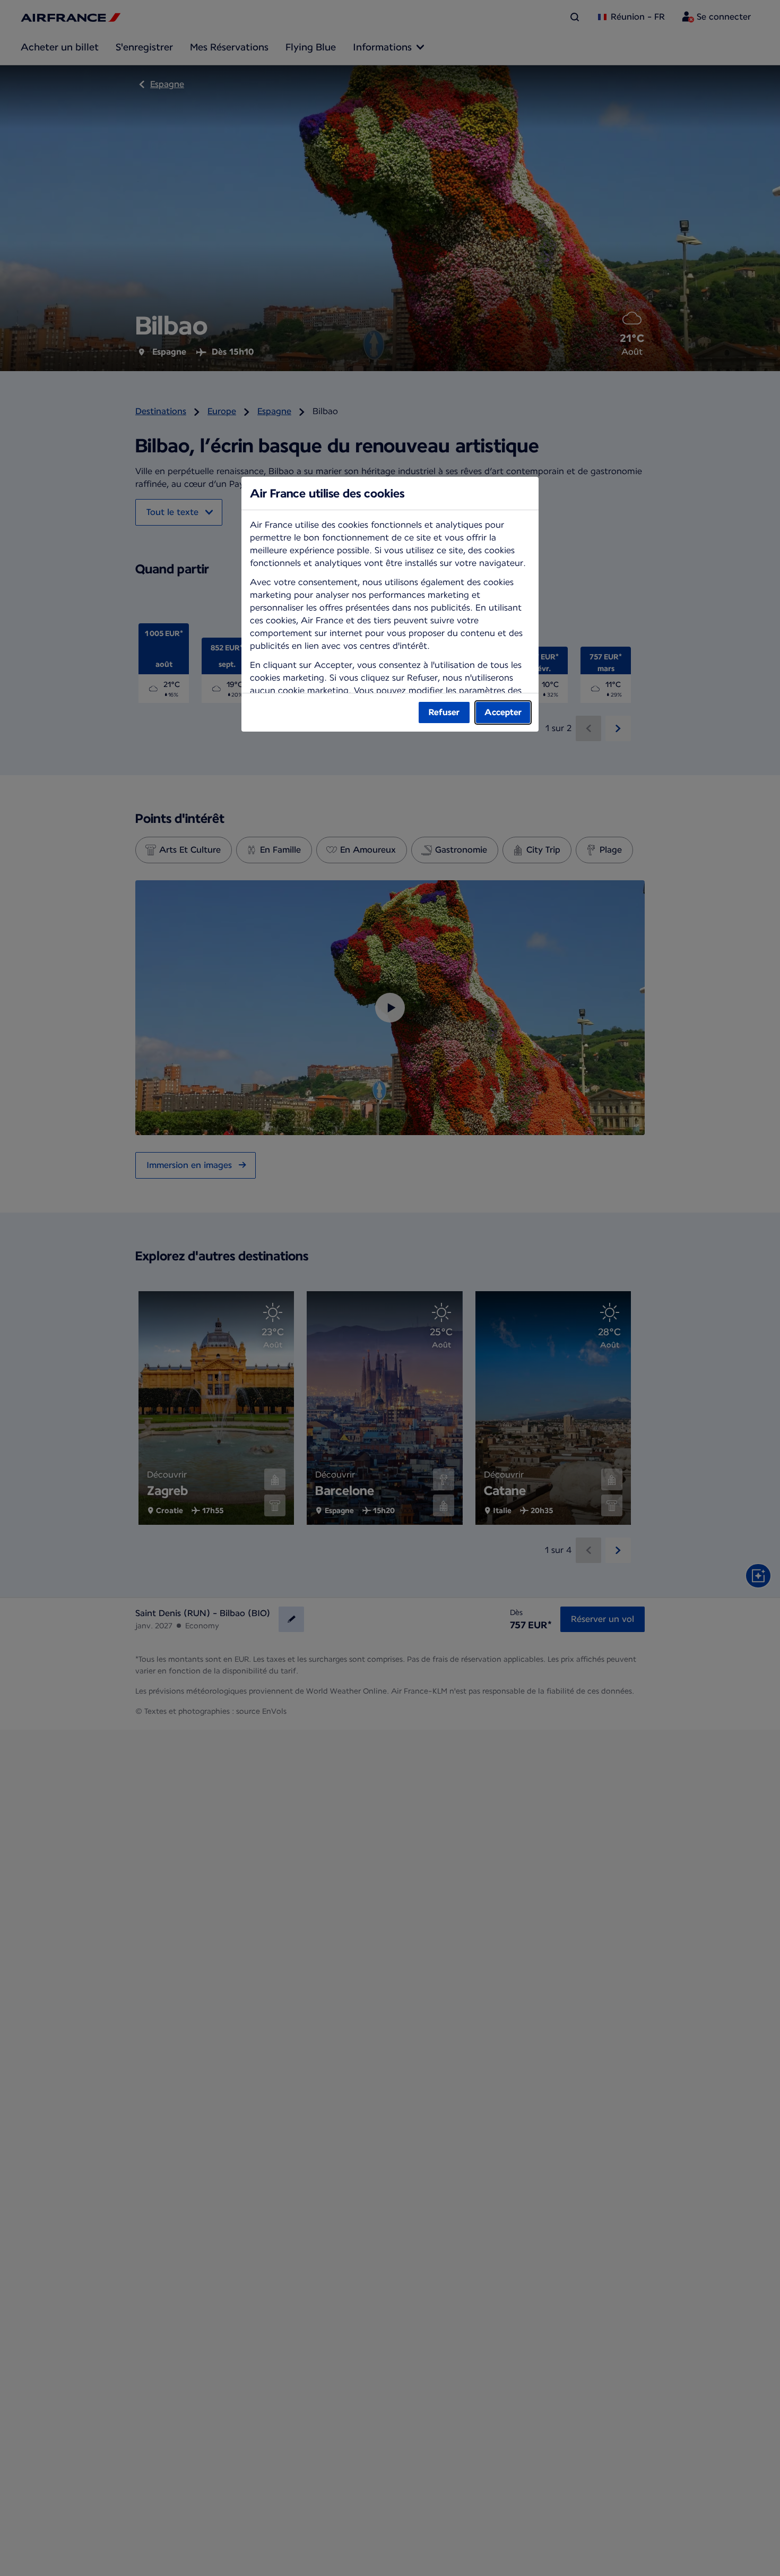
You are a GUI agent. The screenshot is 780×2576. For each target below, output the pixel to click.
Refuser (444, 712)
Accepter (503, 712)
